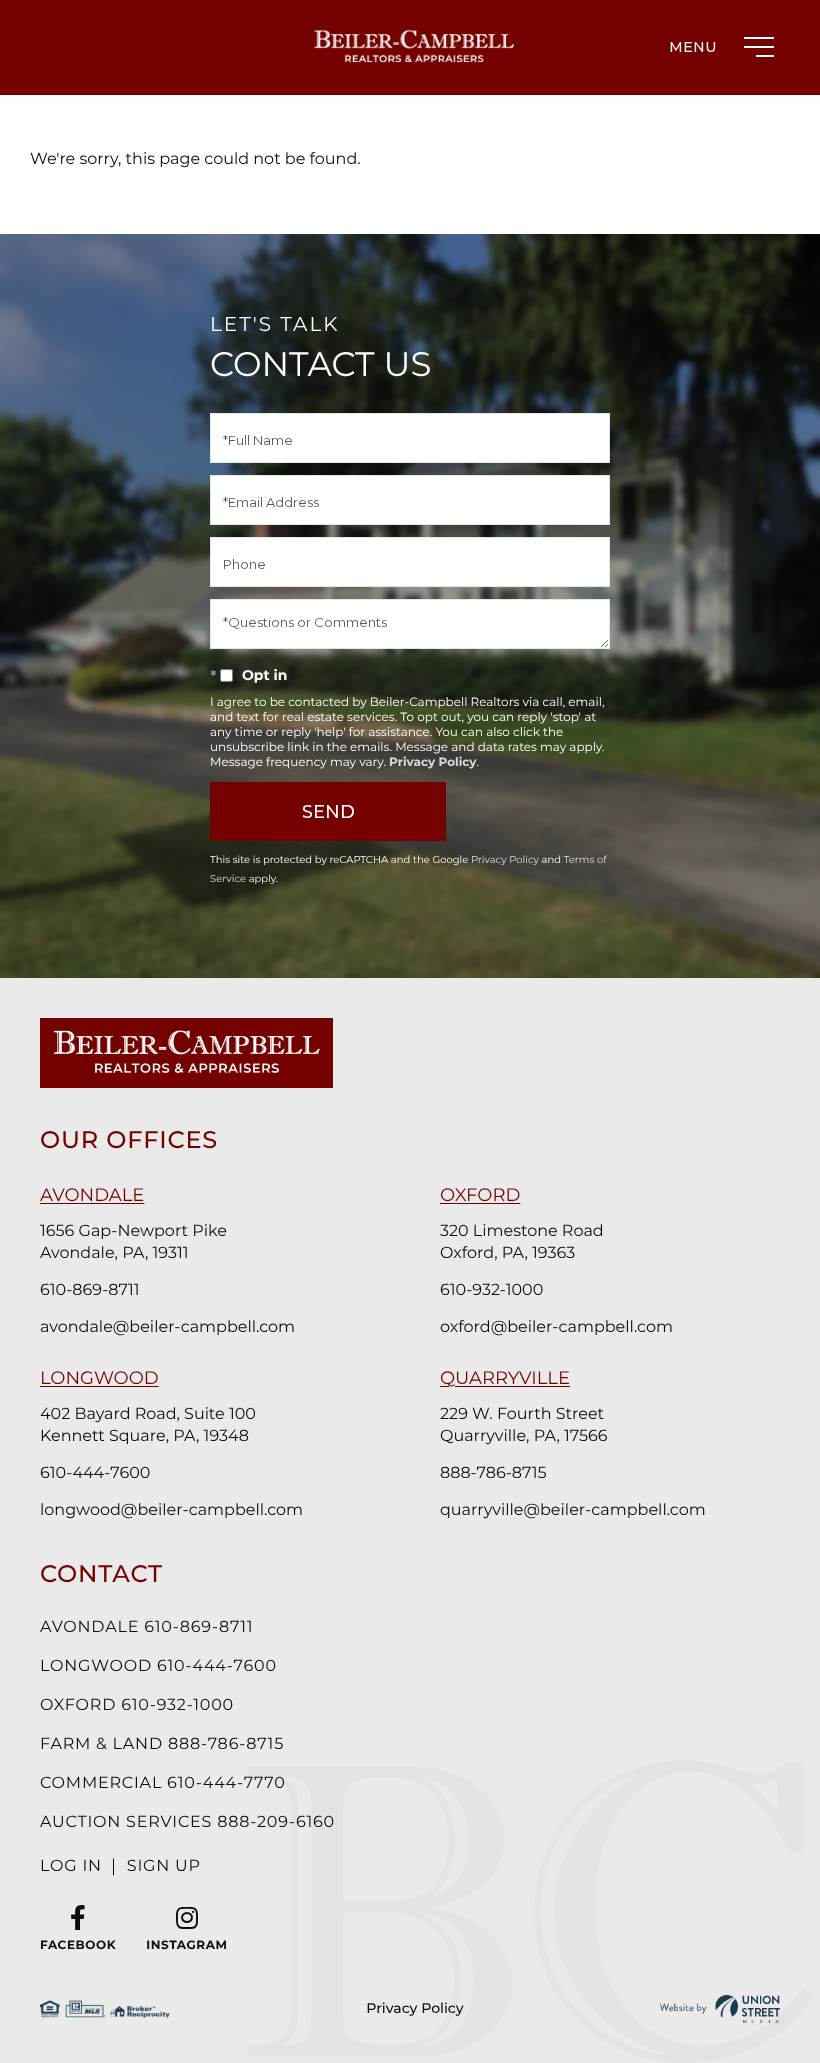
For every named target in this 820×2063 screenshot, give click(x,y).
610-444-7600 (95, 1473)
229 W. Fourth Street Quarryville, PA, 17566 (523, 1425)
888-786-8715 (493, 1473)
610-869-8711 (90, 1290)
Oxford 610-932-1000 (137, 1705)
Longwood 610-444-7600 (158, 1666)
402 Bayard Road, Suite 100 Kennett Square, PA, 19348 (148, 1425)
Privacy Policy (432, 762)
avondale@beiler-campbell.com (167, 1327)
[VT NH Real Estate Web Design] (720, 2009)
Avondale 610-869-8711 (146, 1627)
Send (328, 812)
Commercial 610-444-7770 (163, 1783)
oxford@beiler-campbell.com (556, 1327)
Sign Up (164, 1866)
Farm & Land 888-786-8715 (162, 1744)
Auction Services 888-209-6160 (187, 1822)
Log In (71, 1866)
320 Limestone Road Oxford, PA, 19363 (522, 1242)
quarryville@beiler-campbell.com (573, 1510)
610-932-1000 (491, 1290)
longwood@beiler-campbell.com (171, 1510)
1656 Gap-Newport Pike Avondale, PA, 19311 (133, 1242)
